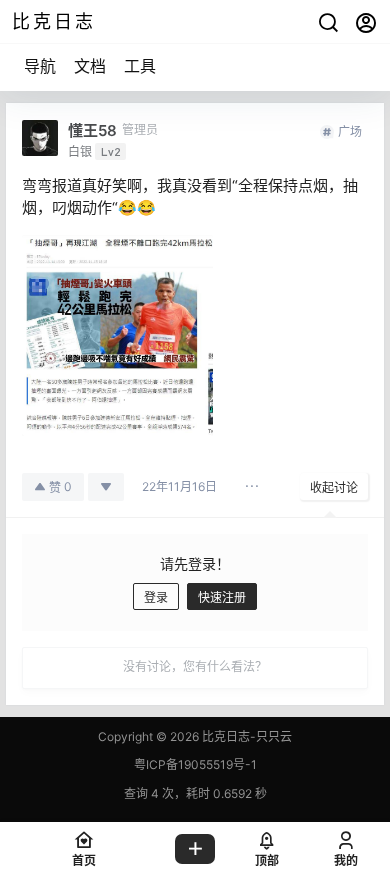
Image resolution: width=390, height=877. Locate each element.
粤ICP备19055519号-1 (195, 764)
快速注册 (222, 597)
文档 (90, 66)
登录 (156, 597)
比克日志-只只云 (245, 736)
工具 (140, 66)
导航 (40, 66)
